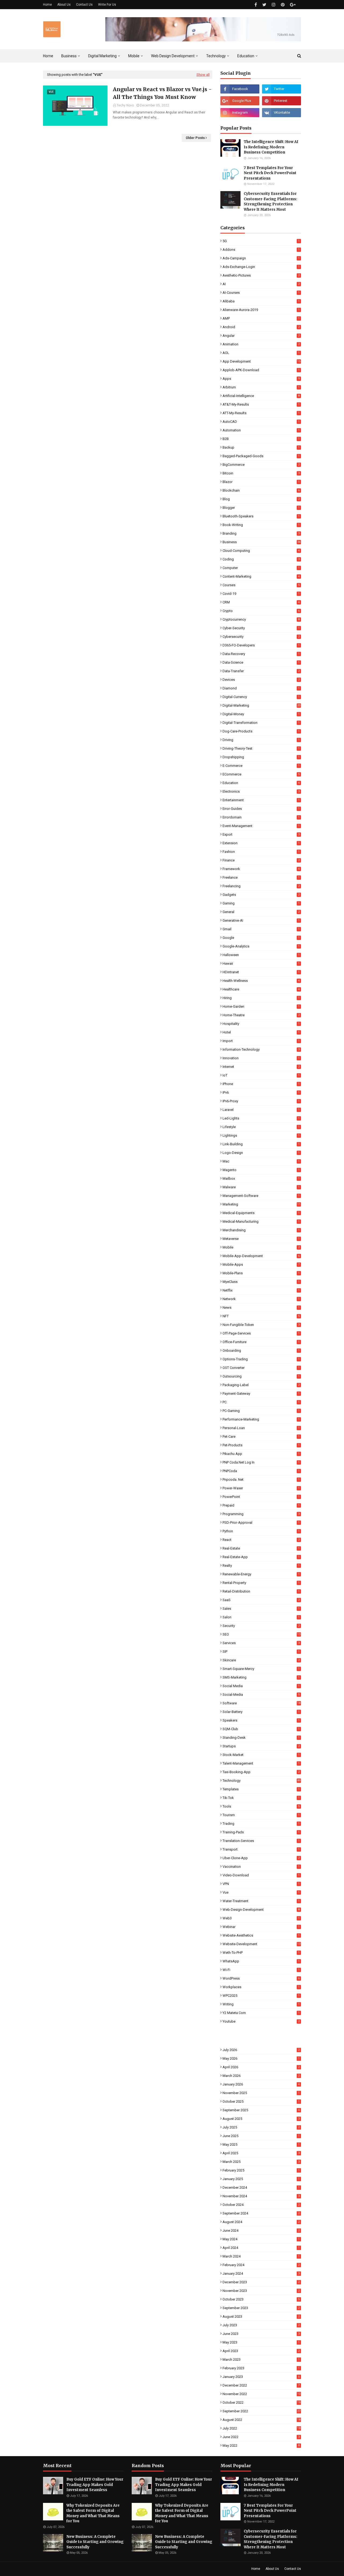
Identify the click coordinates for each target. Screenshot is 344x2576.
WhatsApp (261, 1961)
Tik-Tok (261, 1798)
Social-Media (261, 1695)
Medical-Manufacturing (261, 1221)
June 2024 (261, 2230)
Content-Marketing (261, 576)
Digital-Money (261, 714)
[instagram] (274, 5)
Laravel (261, 1110)
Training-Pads (261, 1832)
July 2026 (261, 2050)
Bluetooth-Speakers (261, 516)
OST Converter (261, 1368)
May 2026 (261, 2058)
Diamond (261, 688)
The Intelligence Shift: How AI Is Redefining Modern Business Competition (271, 147)
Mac (261, 1161)
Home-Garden (261, 1006)
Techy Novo (125, 105)
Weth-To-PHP (261, 1953)
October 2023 (261, 2299)
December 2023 (261, 2282)
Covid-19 (261, 594)
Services (261, 1643)
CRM (261, 602)
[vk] (282, 113)
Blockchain (261, 490)
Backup (261, 447)
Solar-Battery (261, 1712)
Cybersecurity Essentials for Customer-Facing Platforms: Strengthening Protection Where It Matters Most (270, 202)
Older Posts (195, 138)
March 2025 (261, 2162)
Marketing (261, 1204)
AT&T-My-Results (261, 404)
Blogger (261, 508)
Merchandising (261, 1230)
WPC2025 (261, 1996)
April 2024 (261, 2248)
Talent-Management (261, 1763)
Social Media (261, 1686)
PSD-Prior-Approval (261, 1523)
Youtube (261, 2021)
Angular (261, 336)
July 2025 (261, 2127)
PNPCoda (261, 1471)
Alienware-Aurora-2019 (261, 310)
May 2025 (261, 2144)
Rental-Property (261, 1583)
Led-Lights (261, 1118)
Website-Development (261, 1944)
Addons (261, 250)
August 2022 (261, 2420)
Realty (261, 1566)
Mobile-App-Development (261, 1256)
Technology (261, 1781)
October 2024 (261, 2205)
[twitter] (264, 5)
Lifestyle (261, 1127)
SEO (261, 1634)
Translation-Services (261, 1841)
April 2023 (261, 2351)
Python (261, 1531)
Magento (261, 1170)
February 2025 (261, 2170)
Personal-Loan (261, 1428)
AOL (261, 353)
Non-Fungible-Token (261, 1325)
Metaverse (261, 1239)
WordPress (261, 1978)
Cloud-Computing (261, 551)
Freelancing (261, 886)
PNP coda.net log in (261, 1462)
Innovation (261, 1058)
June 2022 (261, 2437)
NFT (261, 1316)
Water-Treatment (261, 1901)
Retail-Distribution (261, 1591)
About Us (64, 5)
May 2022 (261, 2446)
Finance (261, 860)
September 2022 (261, 2411)
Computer (261, 568)
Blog (261, 499)
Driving (261, 740)
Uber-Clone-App (261, 1858)
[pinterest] (283, 5)
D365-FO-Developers (261, 645)
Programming (261, 1514)
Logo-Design (261, 1153)
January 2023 (261, 2377)
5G (261, 241)
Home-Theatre (261, 1015)
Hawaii (261, 963)
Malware (261, 1187)
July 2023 (261, 2325)
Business (261, 542)
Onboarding (261, 1350)
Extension (261, 843)
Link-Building (261, 1144)
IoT (261, 1075)
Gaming (261, 903)
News (261, 1307)
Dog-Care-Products (261, 731)
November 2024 (261, 2196)
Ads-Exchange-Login (261, 267)
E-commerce (261, 766)
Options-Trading (261, 1359)
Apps (261, 379)
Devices (261, 680)
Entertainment (261, 800)
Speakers (261, 1720)
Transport (261, 1849)
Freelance (261, 877)
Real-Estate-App (261, 1557)
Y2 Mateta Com (261, 2013)
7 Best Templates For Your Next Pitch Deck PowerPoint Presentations (270, 173)
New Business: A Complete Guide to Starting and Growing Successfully (95, 2542)
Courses (261, 585)
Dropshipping (261, 757)
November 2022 (261, 2394)
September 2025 (261, 2110)
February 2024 (261, 2265)
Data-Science (261, 662)
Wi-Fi (261, 1970)
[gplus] (293, 5)
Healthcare (261, 989)
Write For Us (107, 5)
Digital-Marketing (261, 705)
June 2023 (261, 2334)
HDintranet (261, 972)
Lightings (261, 1135)
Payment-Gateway (261, 1393)
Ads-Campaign (261, 258)
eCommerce (261, 774)
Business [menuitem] (69, 56)
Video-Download (261, 1875)
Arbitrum (261, 387)
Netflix (261, 1290)
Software (261, 1703)
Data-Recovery (261, 654)
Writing (261, 2004)
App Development (261, 361)
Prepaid (261, 1505)
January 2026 (261, 2084)
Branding (261, 533)
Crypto (261, 611)
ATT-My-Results (261, 413)
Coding (261, 559)
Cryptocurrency (261, 619)
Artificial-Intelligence (261, 396)
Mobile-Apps (261, 1264)
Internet (261, 1067)
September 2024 (261, 2213)
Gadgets (261, 895)
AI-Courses (261, 293)
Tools (261, 1806)
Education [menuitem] (246, 56)
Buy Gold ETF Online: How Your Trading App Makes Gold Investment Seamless (95, 2485)
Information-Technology (261, 1049)
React (261, 1540)
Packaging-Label (261, 1385)
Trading (261, 1824)
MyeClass (261, 1282)
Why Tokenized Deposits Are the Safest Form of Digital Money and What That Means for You (93, 2513)
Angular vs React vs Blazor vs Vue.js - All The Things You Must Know (162, 93)
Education (261, 783)
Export (261, 834)
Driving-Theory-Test (261, 748)
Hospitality (261, 1024)
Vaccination (261, 1867)
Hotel (261, 1032)
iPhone (261, 1084)
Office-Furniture (261, 1342)
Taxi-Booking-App (261, 1772)
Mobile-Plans (261, 1273)
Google (261, 938)
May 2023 (261, 2342)
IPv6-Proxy (261, 1101)
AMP (261, 318)
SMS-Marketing (261, 1677)
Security (261, 1626)
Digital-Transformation (261, 723)
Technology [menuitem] (216, 56)
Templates (261, 1789)
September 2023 (261, 2308)
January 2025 (261, 2179)
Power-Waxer (261, 1488)
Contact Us (84, 5)
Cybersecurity (261, 637)
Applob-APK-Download (261, 370)
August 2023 (261, 2316)
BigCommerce (261, 465)
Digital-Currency (261, 697)
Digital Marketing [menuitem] (102, 56)
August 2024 (261, 2222)
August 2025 (261, 2119)
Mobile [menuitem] (134, 56)
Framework (261, 869)
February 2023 (261, 2368)
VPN (261, 1884)
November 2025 (261, 2093)
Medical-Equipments (261, 1213)
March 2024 (261, 2256)
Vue (261, 1892)
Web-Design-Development (261, 1910)
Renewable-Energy (261, 1574)
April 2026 (261, 2067)
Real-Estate (261, 1548)
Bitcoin (261, 473)
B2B (261, 439)
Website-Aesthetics (261, 1935)
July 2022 (261, 2428)
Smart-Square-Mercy (261, 1669)
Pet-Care (261, 1437)
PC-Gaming (261, 1411)
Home (47, 5)
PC (261, 1402)
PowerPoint (261, 1497)
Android (261, 327)
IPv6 (261, 1092)
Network (261, 1299)
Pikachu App (261, 1454)
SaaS (261, 1600)
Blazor (261, 482)
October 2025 (261, 2101)
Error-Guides (261, 809)
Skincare (261, 1660)
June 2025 (261, 2136)
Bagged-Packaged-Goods (261, 456)
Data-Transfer (261, 671)
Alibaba (261, 301)
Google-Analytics (261, 946)
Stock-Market (261, 1755)
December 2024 (261, 2187)
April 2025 (261, 2153)
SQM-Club (261, 1729)
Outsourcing (261, 1376)
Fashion (261, 852)
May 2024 (261, 2239)
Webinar (261, 1927)
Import (261, 1041)
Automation (261, 430)
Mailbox (261, 1178)
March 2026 (261, 2076)
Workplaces (261, 1987)
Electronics (261, 791)
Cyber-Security (261, 628)
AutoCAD (261, 422)
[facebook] (256, 5)
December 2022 (261, 2385)
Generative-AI (261, 920)
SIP (261, 1652)
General (261, 912)
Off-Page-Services (261, 1333)
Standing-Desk (261, 1738)
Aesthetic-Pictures (261, 275)
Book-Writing (261, 525)
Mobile (261, 1247)
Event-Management (261, 826)
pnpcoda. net (261, 1480)
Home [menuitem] (48, 56)
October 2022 (261, 2403)
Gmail (261, 929)
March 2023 (261, 2359)
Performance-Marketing (261, 1419)
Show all (203, 75)
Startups (261, 1746)
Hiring (261, 998)
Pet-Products (261, 1445)
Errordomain (261, 817)
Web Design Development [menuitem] (173, 56)
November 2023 (261, 2291)
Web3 (261, 1918)
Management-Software (261, 1196)
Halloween (261, 955)
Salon (261, 1617)
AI (261, 284)
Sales (261, 1609)
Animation (261, 344)
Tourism (261, 1815)
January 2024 (261, 2273)
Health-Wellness (261, 981)
